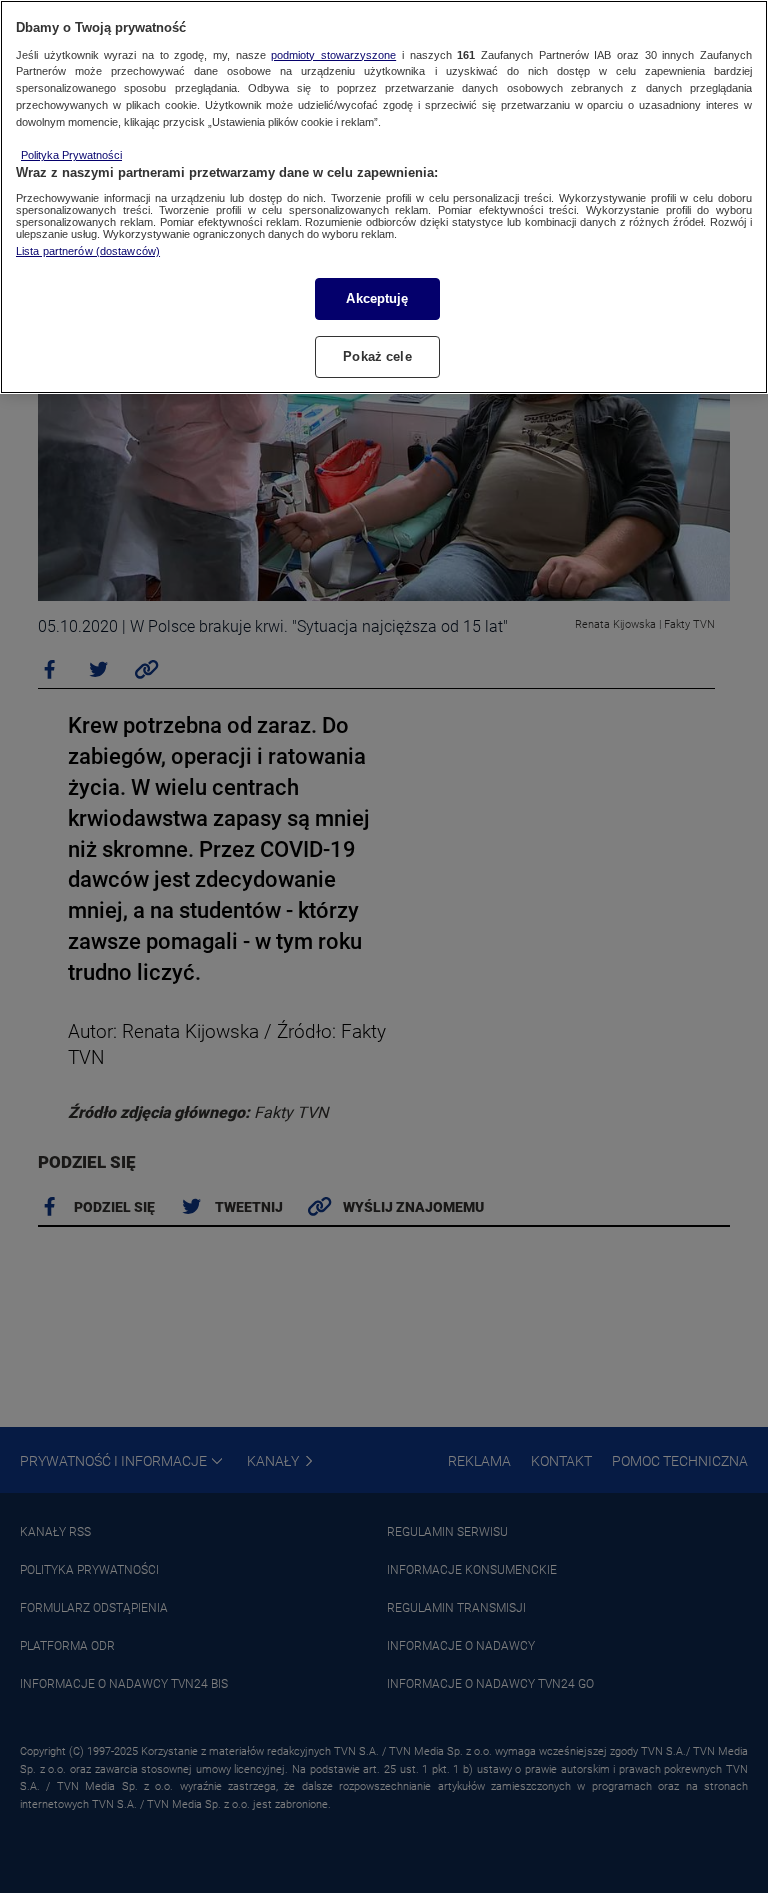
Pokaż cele (377, 356)
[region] (384, 197)
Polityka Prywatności (71, 155)
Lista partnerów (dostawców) (88, 251)
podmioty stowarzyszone (333, 55)
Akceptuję (377, 298)
